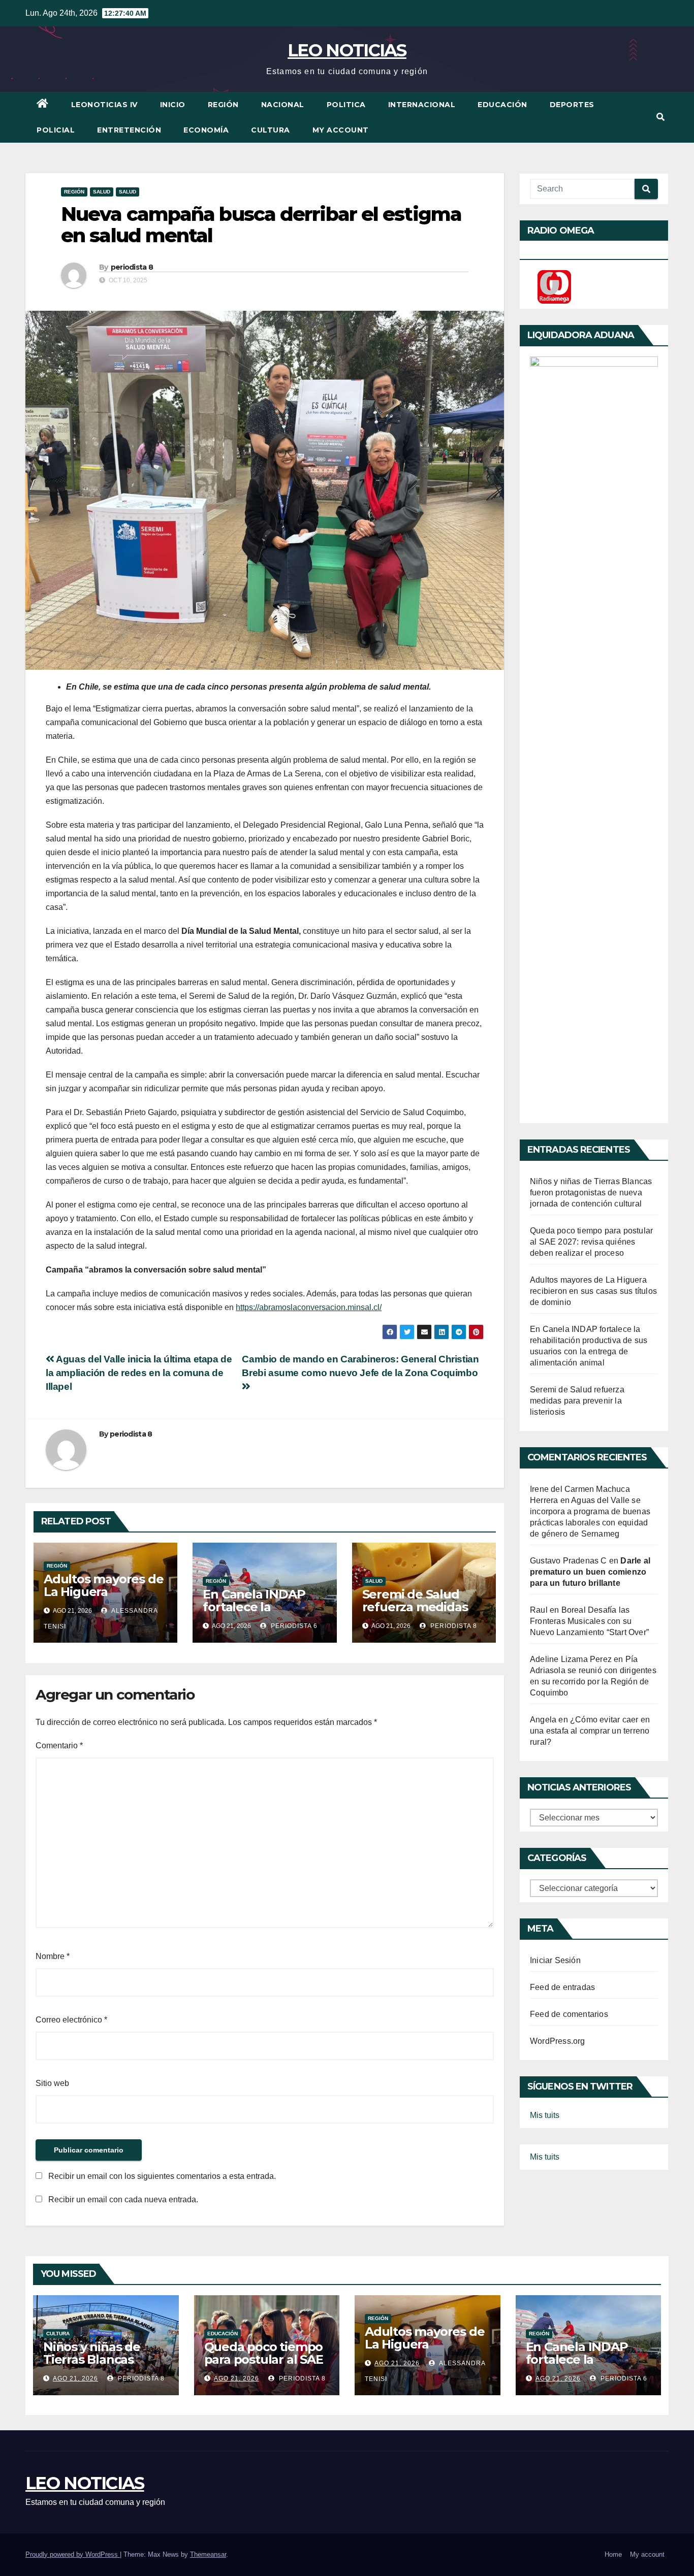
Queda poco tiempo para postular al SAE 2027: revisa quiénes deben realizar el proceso (591, 1242)
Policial (56, 130)
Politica (346, 105)
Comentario (59, 1746)
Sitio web (52, 2083)
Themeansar (208, 2554)
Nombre (53, 1956)
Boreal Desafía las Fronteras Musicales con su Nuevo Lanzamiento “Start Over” (589, 1621)
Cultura (271, 130)
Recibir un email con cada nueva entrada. (123, 2199)
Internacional (422, 105)
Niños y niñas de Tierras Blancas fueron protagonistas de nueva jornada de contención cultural (591, 1193)
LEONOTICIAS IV (104, 105)
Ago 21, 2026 (75, 2378)
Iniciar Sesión (555, 1960)
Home (613, 2554)
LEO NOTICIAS (347, 50)
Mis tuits (545, 2115)
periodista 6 (293, 1626)
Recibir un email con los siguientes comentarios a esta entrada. (162, 2176)
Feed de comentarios (569, 2014)
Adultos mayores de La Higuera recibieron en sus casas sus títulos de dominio (593, 1291)
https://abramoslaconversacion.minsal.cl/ (309, 1307)
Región (223, 105)
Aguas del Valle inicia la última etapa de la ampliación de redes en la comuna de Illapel (139, 1373)
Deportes (572, 105)
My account (341, 130)
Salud (102, 192)
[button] (660, 117)
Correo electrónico (71, 2020)
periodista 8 (132, 267)
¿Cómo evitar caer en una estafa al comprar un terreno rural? (590, 1731)
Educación (502, 105)
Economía (206, 130)
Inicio (173, 105)
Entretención (129, 130)
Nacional (283, 105)
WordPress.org (558, 2041)
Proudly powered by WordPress (73, 2554)
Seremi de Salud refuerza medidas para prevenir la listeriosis (415, 1613)
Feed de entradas (562, 1987)
